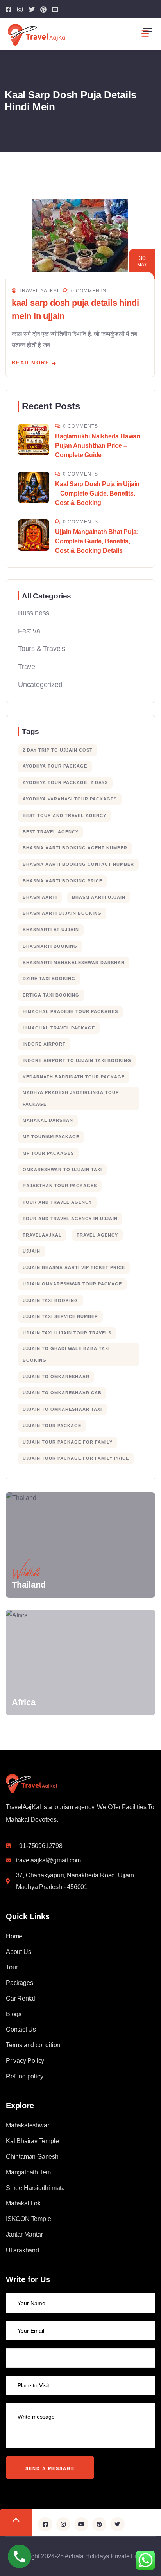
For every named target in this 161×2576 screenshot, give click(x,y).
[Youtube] (81, 2524)
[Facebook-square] (45, 2524)
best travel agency (51, 832)
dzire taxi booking (49, 979)
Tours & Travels (42, 649)
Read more (31, 363)
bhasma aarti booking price (63, 881)
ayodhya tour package (55, 766)
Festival (30, 631)
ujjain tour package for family (68, 1442)
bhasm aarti (40, 897)
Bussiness (34, 613)
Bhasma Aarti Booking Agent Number (75, 848)
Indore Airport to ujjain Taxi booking (77, 1060)
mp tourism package (51, 1137)
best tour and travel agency (64, 815)
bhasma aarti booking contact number (78, 864)
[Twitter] (117, 2524)
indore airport (44, 1044)
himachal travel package (59, 1028)
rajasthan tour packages (60, 1186)
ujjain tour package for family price (76, 1458)
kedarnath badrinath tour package (74, 1077)
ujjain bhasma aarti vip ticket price (74, 1267)
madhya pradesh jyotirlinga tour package (71, 1098)
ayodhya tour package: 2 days (65, 782)
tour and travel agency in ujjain (70, 1219)
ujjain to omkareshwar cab (62, 1393)
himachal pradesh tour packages (70, 1011)
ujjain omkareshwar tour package (72, 1284)
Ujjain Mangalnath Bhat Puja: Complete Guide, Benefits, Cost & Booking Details (97, 541)
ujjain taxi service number (60, 1316)
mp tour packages (48, 1153)
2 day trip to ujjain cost (58, 750)
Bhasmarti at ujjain (51, 930)
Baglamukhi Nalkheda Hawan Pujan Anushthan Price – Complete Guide (98, 446)
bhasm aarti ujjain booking (62, 913)
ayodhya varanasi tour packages (70, 799)
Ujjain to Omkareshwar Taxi (62, 1409)
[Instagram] (63, 2524)
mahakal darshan (48, 1120)
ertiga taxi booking (51, 995)
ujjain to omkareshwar (56, 1377)
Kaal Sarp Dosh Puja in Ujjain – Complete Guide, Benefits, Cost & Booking (97, 493)
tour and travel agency (57, 1202)
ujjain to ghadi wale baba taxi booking (66, 1354)
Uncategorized (40, 685)
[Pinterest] (99, 2524)
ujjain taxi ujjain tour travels (67, 1333)
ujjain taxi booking (50, 1300)
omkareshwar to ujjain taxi (62, 1170)
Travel (27, 667)
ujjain (31, 1251)
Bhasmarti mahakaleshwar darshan (74, 963)
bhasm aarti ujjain (99, 897)
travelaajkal (42, 1235)
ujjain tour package (52, 1426)
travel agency (97, 1235)
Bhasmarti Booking (50, 946)
